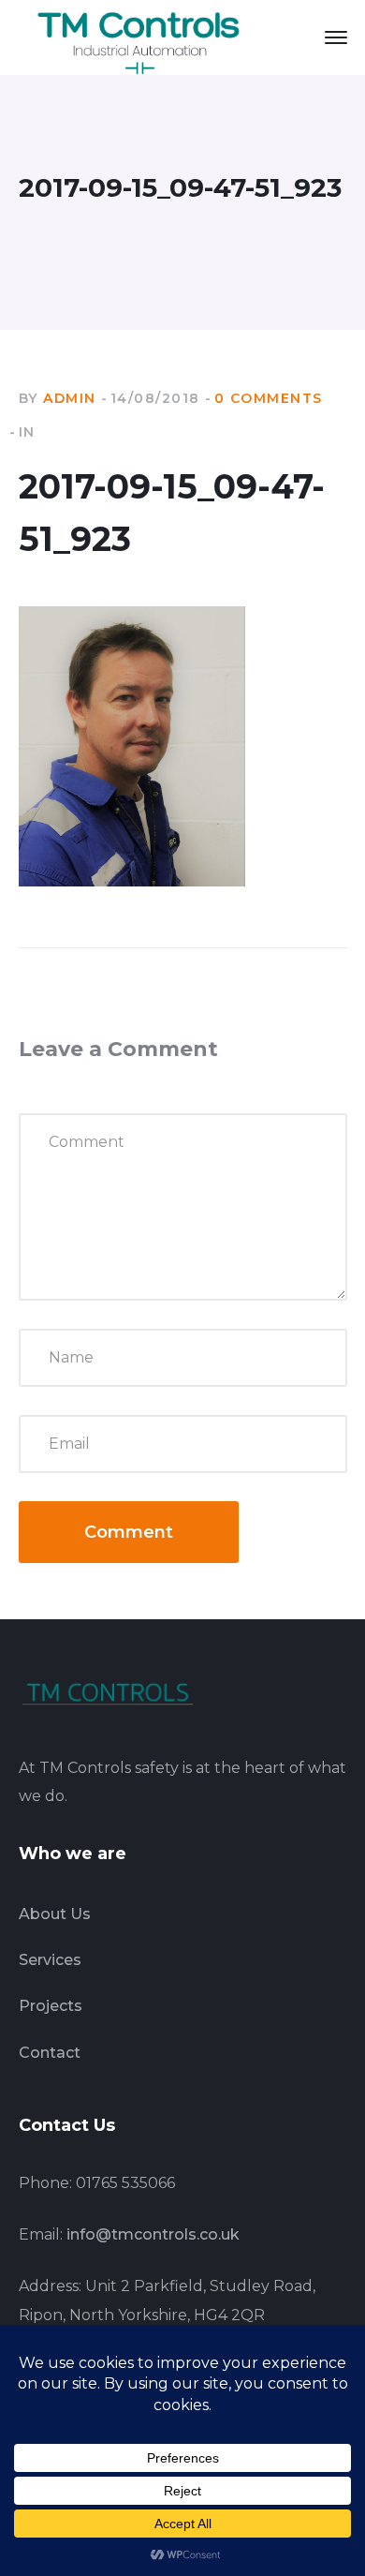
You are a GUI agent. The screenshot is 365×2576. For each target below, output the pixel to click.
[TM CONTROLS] (140, 37)
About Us (55, 1914)
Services (50, 1960)
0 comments (269, 398)
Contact (50, 2053)
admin (70, 398)
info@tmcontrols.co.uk (153, 2234)
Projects (51, 2006)
